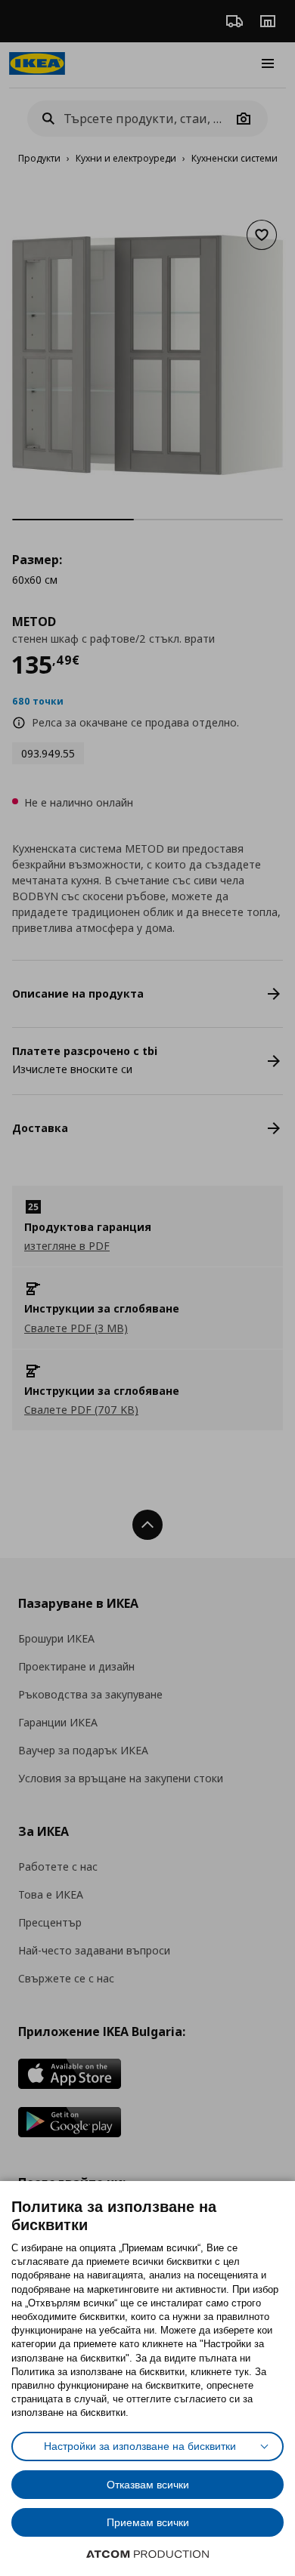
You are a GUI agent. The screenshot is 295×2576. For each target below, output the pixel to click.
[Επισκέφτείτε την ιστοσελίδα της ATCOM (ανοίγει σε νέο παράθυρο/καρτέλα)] (147, 2554)
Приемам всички (148, 2522)
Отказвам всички (148, 2485)
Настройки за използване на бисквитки (140, 2446)
